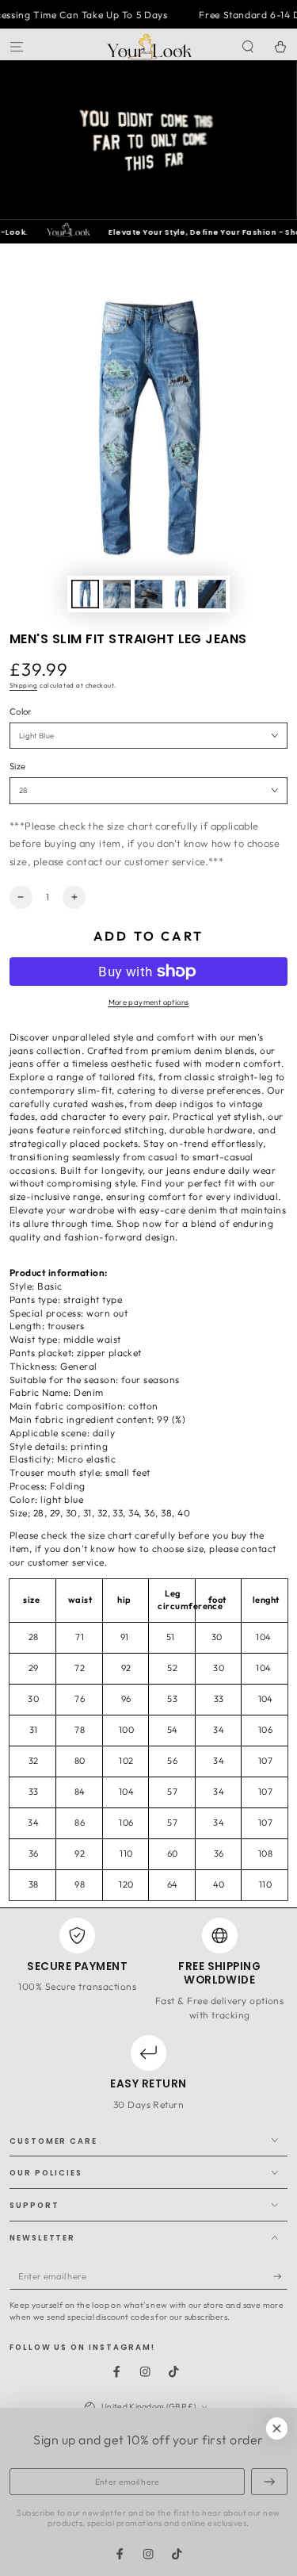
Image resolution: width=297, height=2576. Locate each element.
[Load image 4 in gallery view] (180, 594)
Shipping (23, 685)
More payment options (149, 1002)
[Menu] (17, 46)
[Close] (277, 2428)
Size (17, 766)
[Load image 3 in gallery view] (148, 594)
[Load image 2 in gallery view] (117, 594)
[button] (248, 46)
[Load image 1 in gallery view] (85, 594)
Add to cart (148, 936)
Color (21, 711)
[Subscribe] (280, 2277)
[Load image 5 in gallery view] (212, 594)
